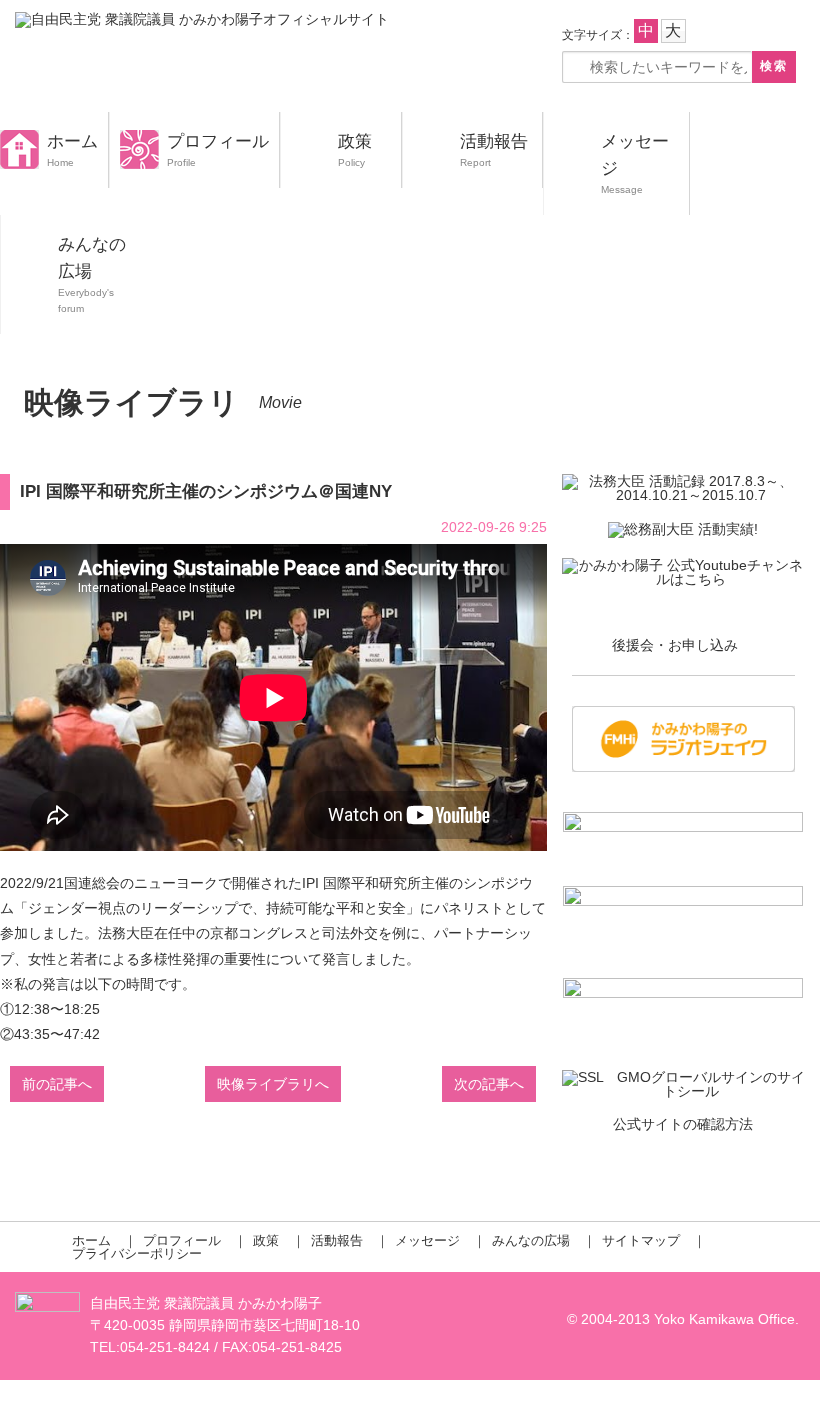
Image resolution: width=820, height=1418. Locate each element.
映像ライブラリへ (273, 1084)
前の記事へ (57, 1084)
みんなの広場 (531, 1240)
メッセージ (427, 1240)
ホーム (72, 141)
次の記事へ (489, 1084)
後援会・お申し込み (675, 645)
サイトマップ (641, 1240)
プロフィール (218, 141)
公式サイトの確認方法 (683, 1124)
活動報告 (494, 141)
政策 (355, 141)
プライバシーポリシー (137, 1253)
